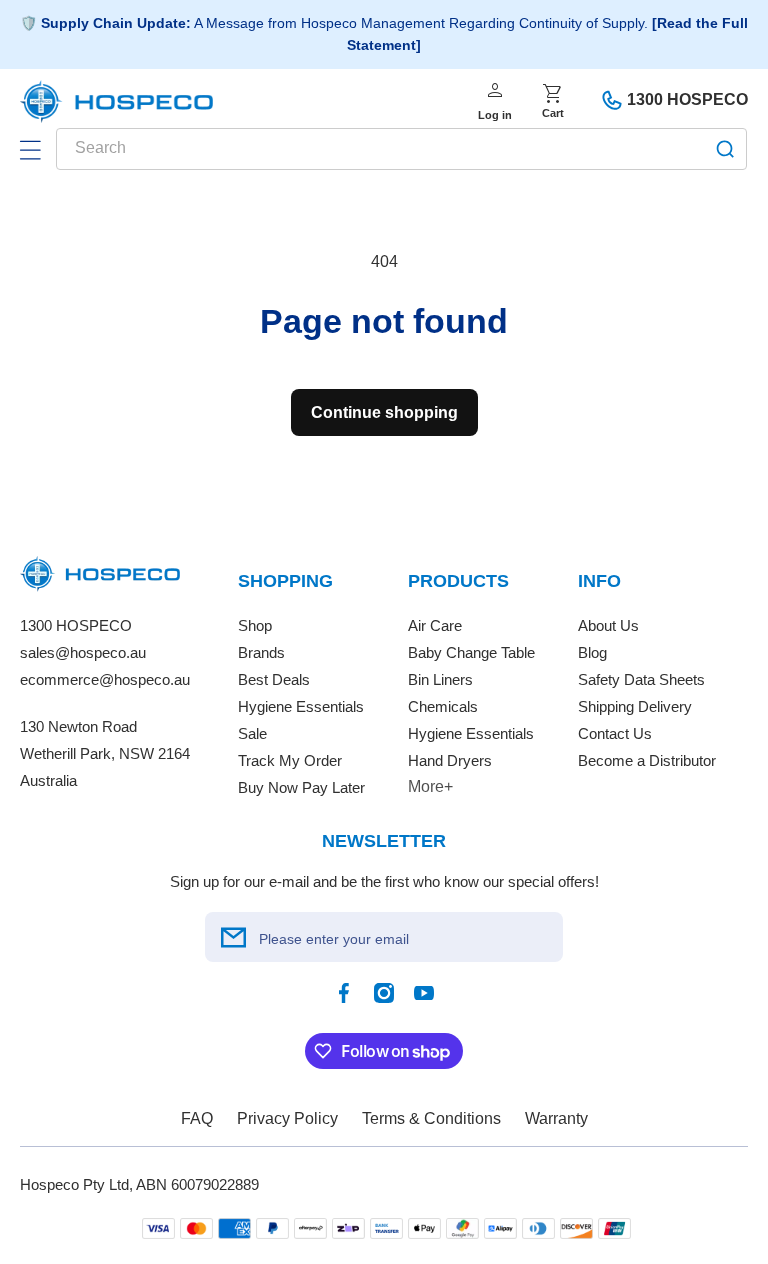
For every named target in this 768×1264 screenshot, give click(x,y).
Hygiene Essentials (301, 706)
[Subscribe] (233, 937)
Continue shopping (384, 412)
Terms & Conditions (431, 1118)
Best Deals (274, 679)
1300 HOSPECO (687, 99)
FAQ (197, 1118)
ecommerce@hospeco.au (105, 679)
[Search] (725, 149)
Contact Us (615, 733)
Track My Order (290, 760)
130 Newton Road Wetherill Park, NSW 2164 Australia (105, 753)
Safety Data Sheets (641, 679)
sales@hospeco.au (83, 652)
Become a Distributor (647, 760)
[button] (30, 150)
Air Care (435, 625)
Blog (592, 652)
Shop (255, 625)
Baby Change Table (471, 652)
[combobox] (401, 149)
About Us (608, 625)
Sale (252, 733)
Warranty (556, 1118)
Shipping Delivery (635, 706)
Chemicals (443, 706)
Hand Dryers (450, 760)
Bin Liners (440, 679)
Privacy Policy (287, 1118)
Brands (261, 652)
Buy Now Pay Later (301, 787)
